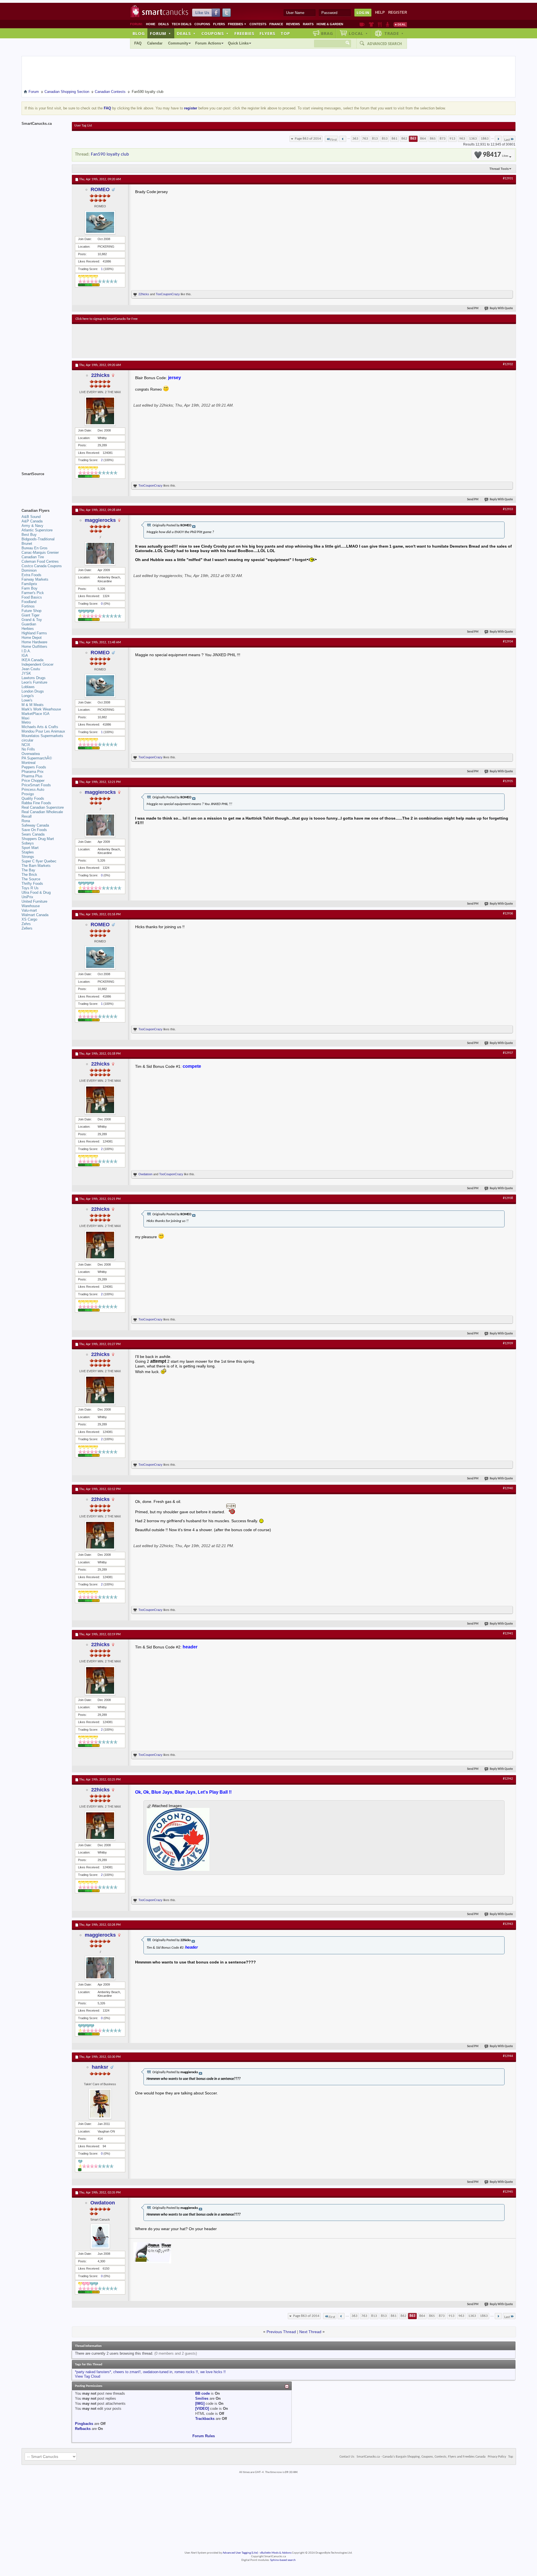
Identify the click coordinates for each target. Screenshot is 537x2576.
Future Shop (31, 611)
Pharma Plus (32, 776)
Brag (327, 33)
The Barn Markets (36, 866)
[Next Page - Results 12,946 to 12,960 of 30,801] (498, 139)
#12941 (508, 1634)
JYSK (26, 673)
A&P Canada (32, 521)
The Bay (28, 870)
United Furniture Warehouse (34, 904)
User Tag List (83, 126)
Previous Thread (281, 2332)
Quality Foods (33, 798)
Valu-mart (29, 910)
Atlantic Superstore (37, 530)
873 (443, 139)
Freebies (237, 24)
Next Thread (310, 2332)
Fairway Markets (35, 579)
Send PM (473, 308)
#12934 (508, 642)
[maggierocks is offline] (100, 553)
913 (452, 139)
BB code (202, 2393)
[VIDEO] (202, 2409)
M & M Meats (33, 705)
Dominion (29, 570)
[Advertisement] (178, 341)
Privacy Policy (497, 2457)
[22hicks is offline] (100, 411)
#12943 (508, 1924)
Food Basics (32, 597)
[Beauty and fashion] (371, 24)
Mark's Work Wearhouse (41, 709)
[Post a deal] (400, 24)
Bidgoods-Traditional (38, 539)
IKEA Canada (32, 660)
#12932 (508, 364)
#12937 (508, 1053)
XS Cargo (29, 919)
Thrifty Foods (32, 884)
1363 (473, 139)
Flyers (219, 24)
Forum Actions (208, 43)
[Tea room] (362, 24)
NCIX (26, 745)
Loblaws (28, 687)
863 (413, 139)
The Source (31, 879)
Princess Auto (33, 790)
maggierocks (100, 520)
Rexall (27, 816)
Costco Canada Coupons (42, 566)
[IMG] (200, 2403)
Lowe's (27, 700)
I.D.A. (26, 651)
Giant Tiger (30, 615)
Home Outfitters (34, 647)
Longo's (28, 696)
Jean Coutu (31, 669)
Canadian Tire (33, 557)
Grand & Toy (32, 620)
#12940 (508, 1488)
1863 (485, 139)
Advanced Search (385, 44)
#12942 (508, 1779)
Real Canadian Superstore (43, 807)
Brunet (27, 544)
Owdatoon (145, 1174)
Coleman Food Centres (40, 561)
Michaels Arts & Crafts (40, 727)
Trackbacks (205, 2419)
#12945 (508, 2192)
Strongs (28, 857)
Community (178, 43)
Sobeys (28, 843)
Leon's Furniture (34, 682)
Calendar (155, 43)
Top (285, 33)
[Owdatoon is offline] (100, 2236)
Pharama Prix (33, 772)
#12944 (508, 2056)
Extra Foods (31, 575)
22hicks (144, 294)
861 (394, 139)
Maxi (25, 718)
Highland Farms (34, 633)
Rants (308, 24)
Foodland (29, 602)
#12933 (508, 509)
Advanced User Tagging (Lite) (240, 2553)
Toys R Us (30, 888)
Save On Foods (34, 830)
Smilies (202, 2398)
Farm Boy (30, 588)
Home (151, 24)
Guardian (29, 624)
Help (380, 12)
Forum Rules (204, 2436)
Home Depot (32, 638)
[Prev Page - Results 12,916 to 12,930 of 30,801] (343, 139)
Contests (258, 24)
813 (375, 139)
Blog (139, 33)
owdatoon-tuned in (158, 2372)
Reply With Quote (501, 308)
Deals (163, 24)
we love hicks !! (213, 2372)
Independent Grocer (37, 664)
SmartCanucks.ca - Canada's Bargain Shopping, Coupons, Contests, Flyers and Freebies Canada (421, 2457)
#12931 (508, 179)
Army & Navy (32, 526)
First (334, 140)
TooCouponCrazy (168, 294)
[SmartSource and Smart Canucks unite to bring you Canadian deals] (44, 486)
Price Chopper (33, 781)
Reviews (293, 24)
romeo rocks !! (186, 2372)
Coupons (202, 24)
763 (365, 139)
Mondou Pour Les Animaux (43, 731)
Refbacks (83, 2429)
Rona (26, 821)
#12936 (508, 914)
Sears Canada (33, 834)
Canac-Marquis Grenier (40, 552)
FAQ (138, 43)
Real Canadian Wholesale (42, 812)
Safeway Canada (35, 825)
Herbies (28, 629)
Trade (394, 33)
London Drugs (33, 691)
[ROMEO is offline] (100, 222)
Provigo (28, 794)
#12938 (508, 1198)
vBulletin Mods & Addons (276, 2553)
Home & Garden (330, 24)
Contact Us (347, 2457)
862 (404, 139)
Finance (276, 24)
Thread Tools (499, 169)
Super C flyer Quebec (39, 861)
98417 (495, 155)
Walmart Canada (35, 915)
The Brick (29, 875)
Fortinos (28, 606)
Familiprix (29, 584)
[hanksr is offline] (100, 2104)
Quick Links (238, 43)
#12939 (508, 1343)
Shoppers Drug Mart (38, 839)
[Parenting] (388, 24)
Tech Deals (182, 24)
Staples (28, 852)
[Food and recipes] (380, 24)
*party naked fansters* (93, 2372)
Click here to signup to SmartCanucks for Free (107, 319)
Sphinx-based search (283, 2560)
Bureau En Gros (35, 548)
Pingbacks (84, 2424)
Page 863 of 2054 (308, 139)
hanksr (100, 2067)
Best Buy (29, 535)
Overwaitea (31, 754)
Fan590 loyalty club (110, 154)
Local (358, 33)
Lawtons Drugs (34, 678)
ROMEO (100, 189)
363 (355, 139)
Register (398, 12)
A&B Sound (31, 517)
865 (433, 139)
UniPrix (27, 897)
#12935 (508, 781)
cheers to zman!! (127, 2372)
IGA (25, 655)
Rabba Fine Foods (36, 803)
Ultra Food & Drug (36, 892)
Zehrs (26, 924)
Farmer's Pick (33, 593)
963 (462, 139)
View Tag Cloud (88, 2376)
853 (385, 139)
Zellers (27, 928)
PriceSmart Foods (36, 785)
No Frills (28, 749)
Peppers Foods (34, 767)
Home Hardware (34, 642)
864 (423, 139)
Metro (26, 722)
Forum (161, 33)
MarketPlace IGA (36, 714)
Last (507, 140)
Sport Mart (30, 848)
